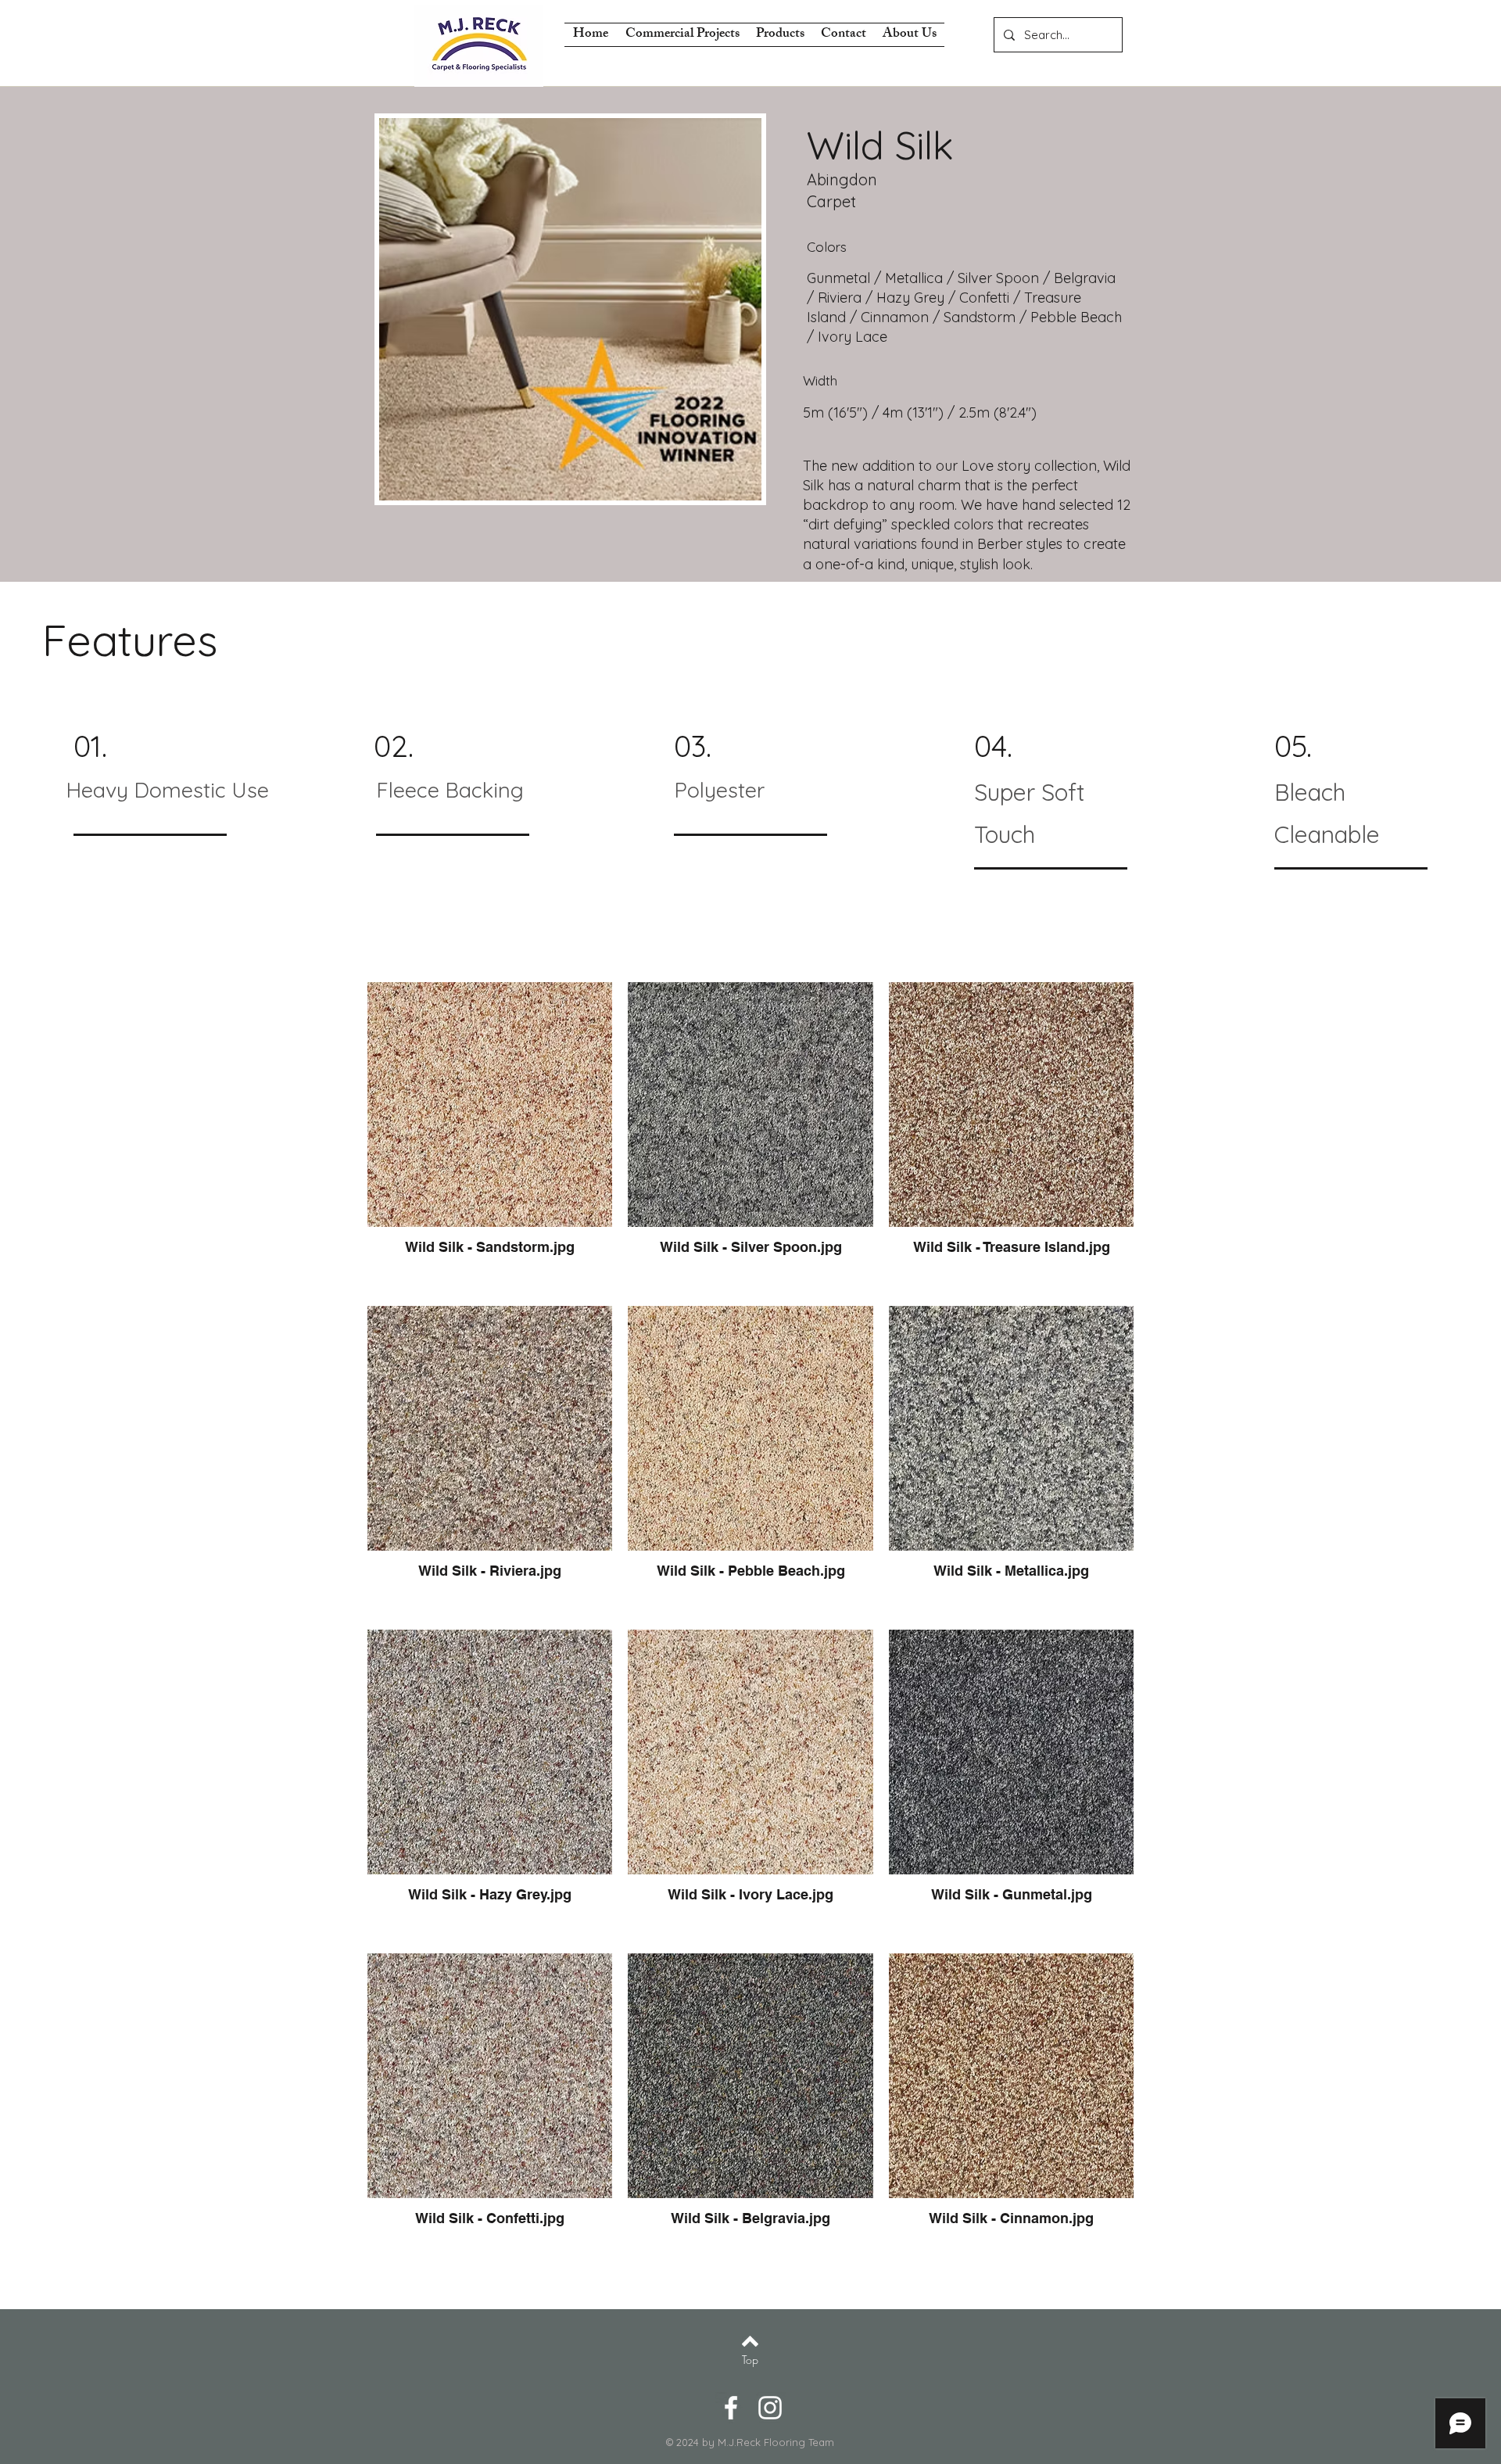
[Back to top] (750, 2341)
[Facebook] (731, 2408)
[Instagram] (770, 2408)
